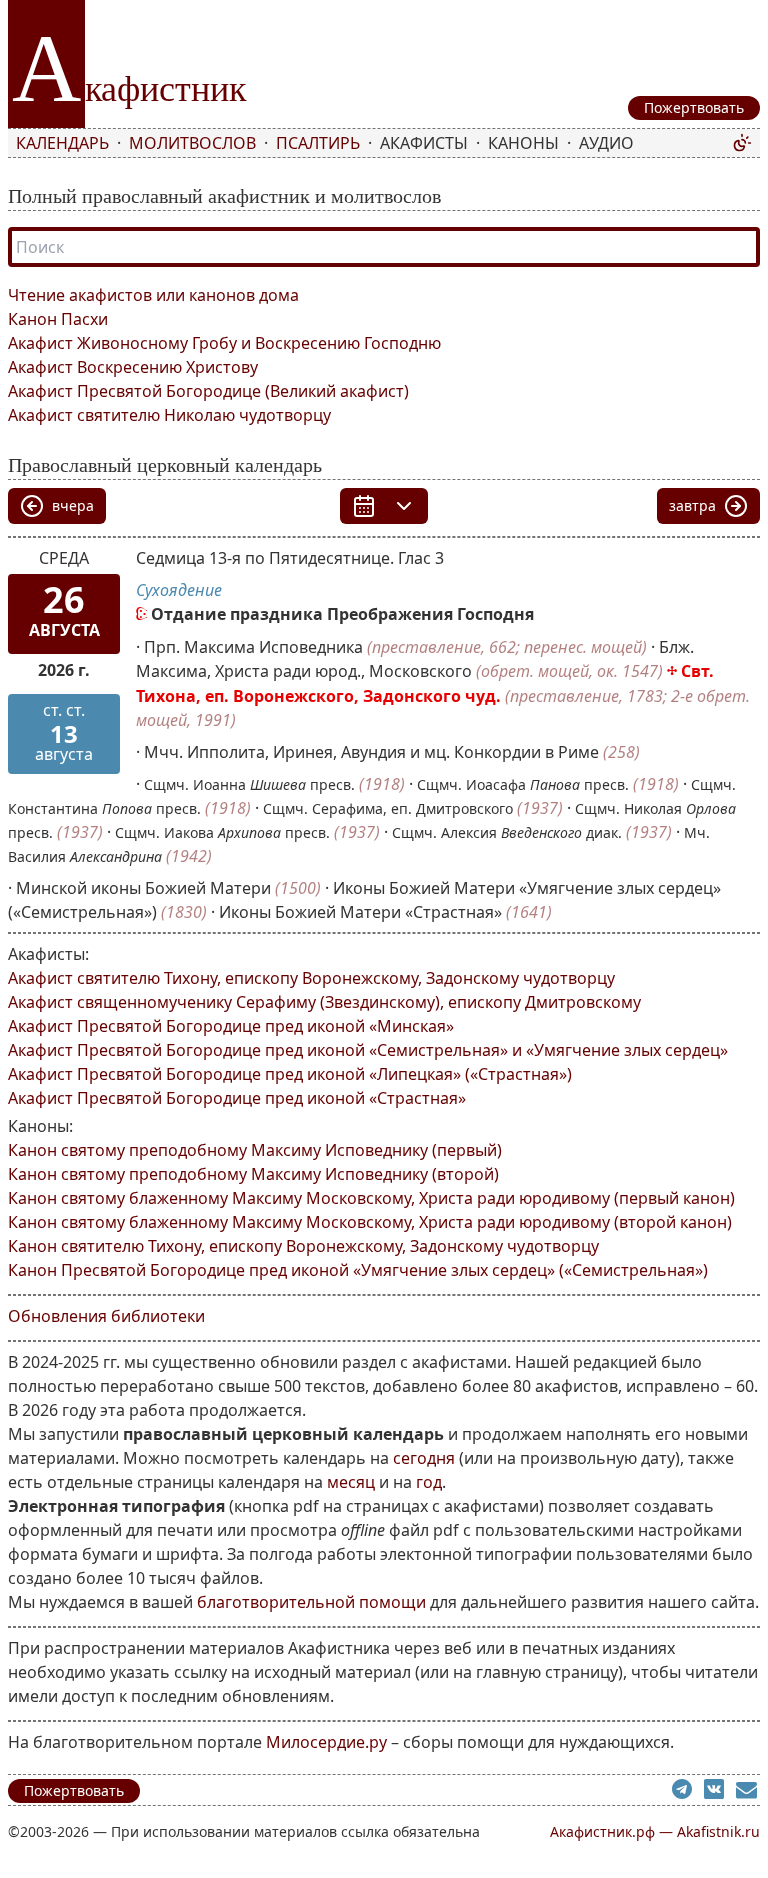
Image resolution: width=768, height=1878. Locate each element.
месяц (351, 1482)
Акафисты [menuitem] (424, 143)
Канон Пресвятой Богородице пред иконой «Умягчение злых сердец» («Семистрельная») (358, 1270)
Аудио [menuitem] (606, 143)
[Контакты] (748, 1792)
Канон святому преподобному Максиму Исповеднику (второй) (253, 1174)
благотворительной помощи (311, 1602)
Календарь (62, 143)
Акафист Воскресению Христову (133, 367)
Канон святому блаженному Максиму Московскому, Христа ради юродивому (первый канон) (371, 1198)
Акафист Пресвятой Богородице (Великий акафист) (208, 391)
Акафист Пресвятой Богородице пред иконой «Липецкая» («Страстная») (290, 1074)
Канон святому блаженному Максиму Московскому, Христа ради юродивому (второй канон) (370, 1222)
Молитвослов (192, 143)
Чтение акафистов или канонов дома (153, 295)
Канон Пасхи (58, 319)
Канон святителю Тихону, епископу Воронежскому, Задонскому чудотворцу (303, 1246)
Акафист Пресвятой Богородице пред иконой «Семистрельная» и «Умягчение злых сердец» (368, 1050)
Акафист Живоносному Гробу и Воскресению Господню (224, 343)
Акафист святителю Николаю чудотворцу (169, 415)
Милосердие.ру (326, 1742)
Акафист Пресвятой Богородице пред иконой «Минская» (231, 1026)
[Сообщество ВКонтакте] (720, 1792)
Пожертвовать (74, 1790)
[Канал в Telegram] (688, 1792)
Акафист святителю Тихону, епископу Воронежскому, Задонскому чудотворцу (311, 978)
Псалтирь (318, 143)
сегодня (424, 1458)
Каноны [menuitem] (523, 143)
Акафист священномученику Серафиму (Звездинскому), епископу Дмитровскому (324, 1002)
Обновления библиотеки (106, 1316)
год (429, 1482)
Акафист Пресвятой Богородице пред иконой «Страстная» (237, 1098)
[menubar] (370, 143)
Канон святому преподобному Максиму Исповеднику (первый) (255, 1150)
